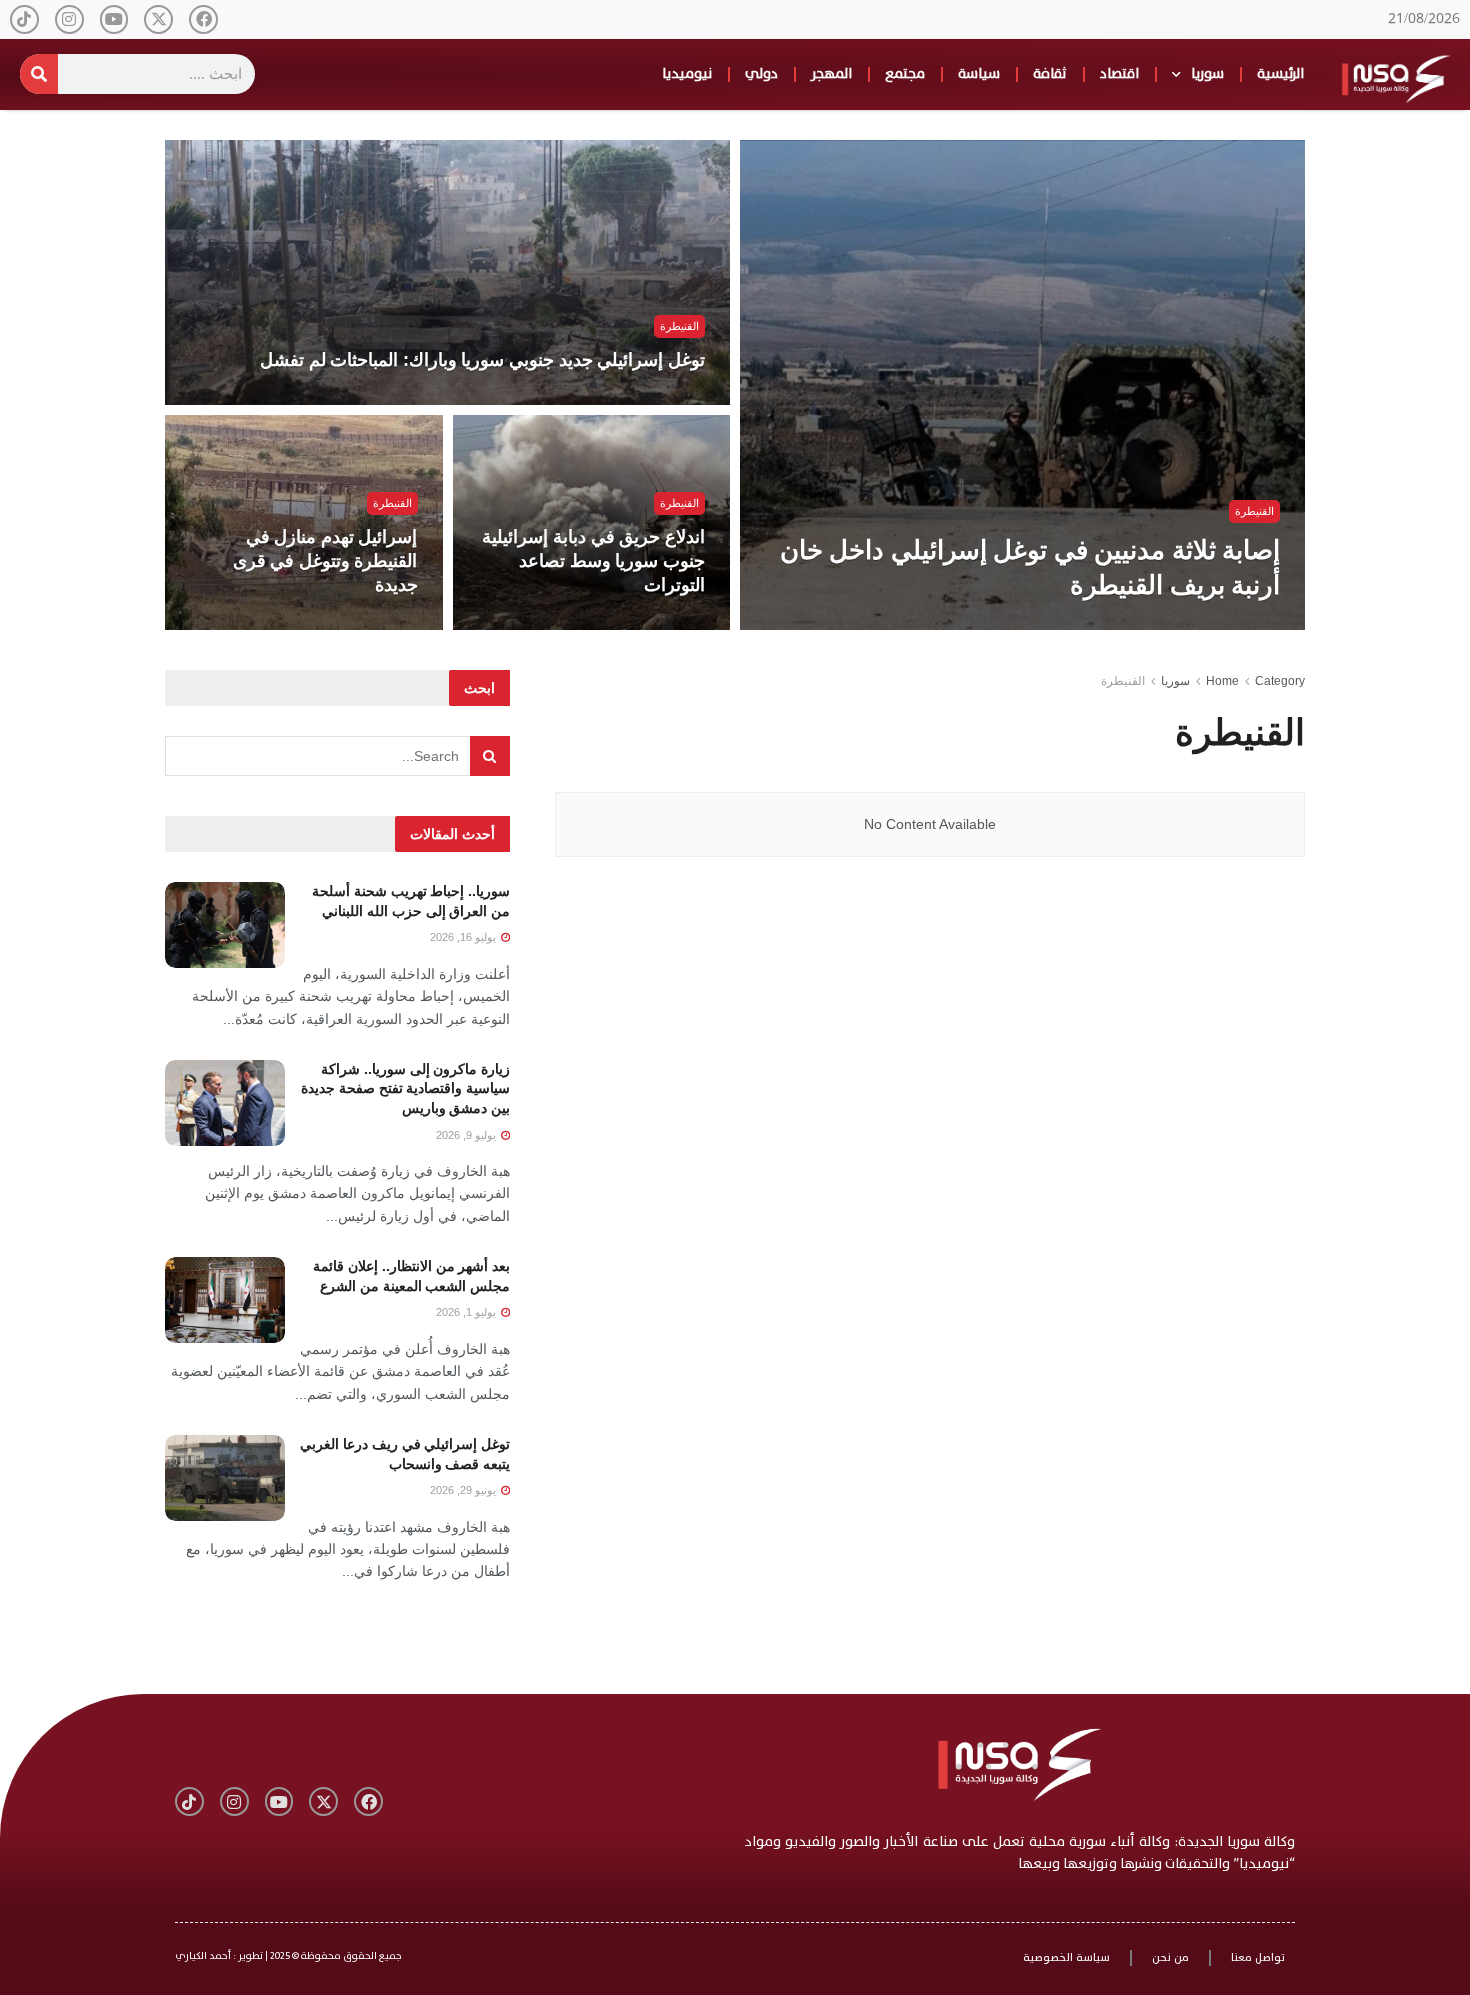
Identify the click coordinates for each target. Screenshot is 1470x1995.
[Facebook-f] (203, 19)
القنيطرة (1254, 511)
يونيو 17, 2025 (372, 624)
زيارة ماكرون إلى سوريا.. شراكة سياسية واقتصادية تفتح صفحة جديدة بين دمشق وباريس (405, 1088)
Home (1222, 681)
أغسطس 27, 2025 (649, 624)
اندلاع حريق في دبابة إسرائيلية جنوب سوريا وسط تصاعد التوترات (593, 561)
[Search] (39, 74)
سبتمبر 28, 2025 (655, 399)
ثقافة (1050, 73)
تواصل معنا (1258, 1957)
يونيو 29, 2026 (464, 1490)
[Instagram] (69, 19)
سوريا (1207, 73)
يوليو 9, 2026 (467, 1135)
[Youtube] (114, 19)
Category (1280, 681)
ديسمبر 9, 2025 (1231, 624)
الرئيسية (1280, 73)
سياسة (979, 73)
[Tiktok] (24, 19)
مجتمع (905, 73)
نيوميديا (687, 73)
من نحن (1170, 1957)
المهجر (831, 73)
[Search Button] (490, 756)
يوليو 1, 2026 (467, 1312)
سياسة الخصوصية (1066, 1957)
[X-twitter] (158, 19)
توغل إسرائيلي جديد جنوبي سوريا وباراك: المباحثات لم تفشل (482, 360)
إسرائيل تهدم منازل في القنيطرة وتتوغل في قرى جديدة (325, 561)
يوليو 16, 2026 (464, 937)
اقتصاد (1119, 73)
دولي (761, 73)
